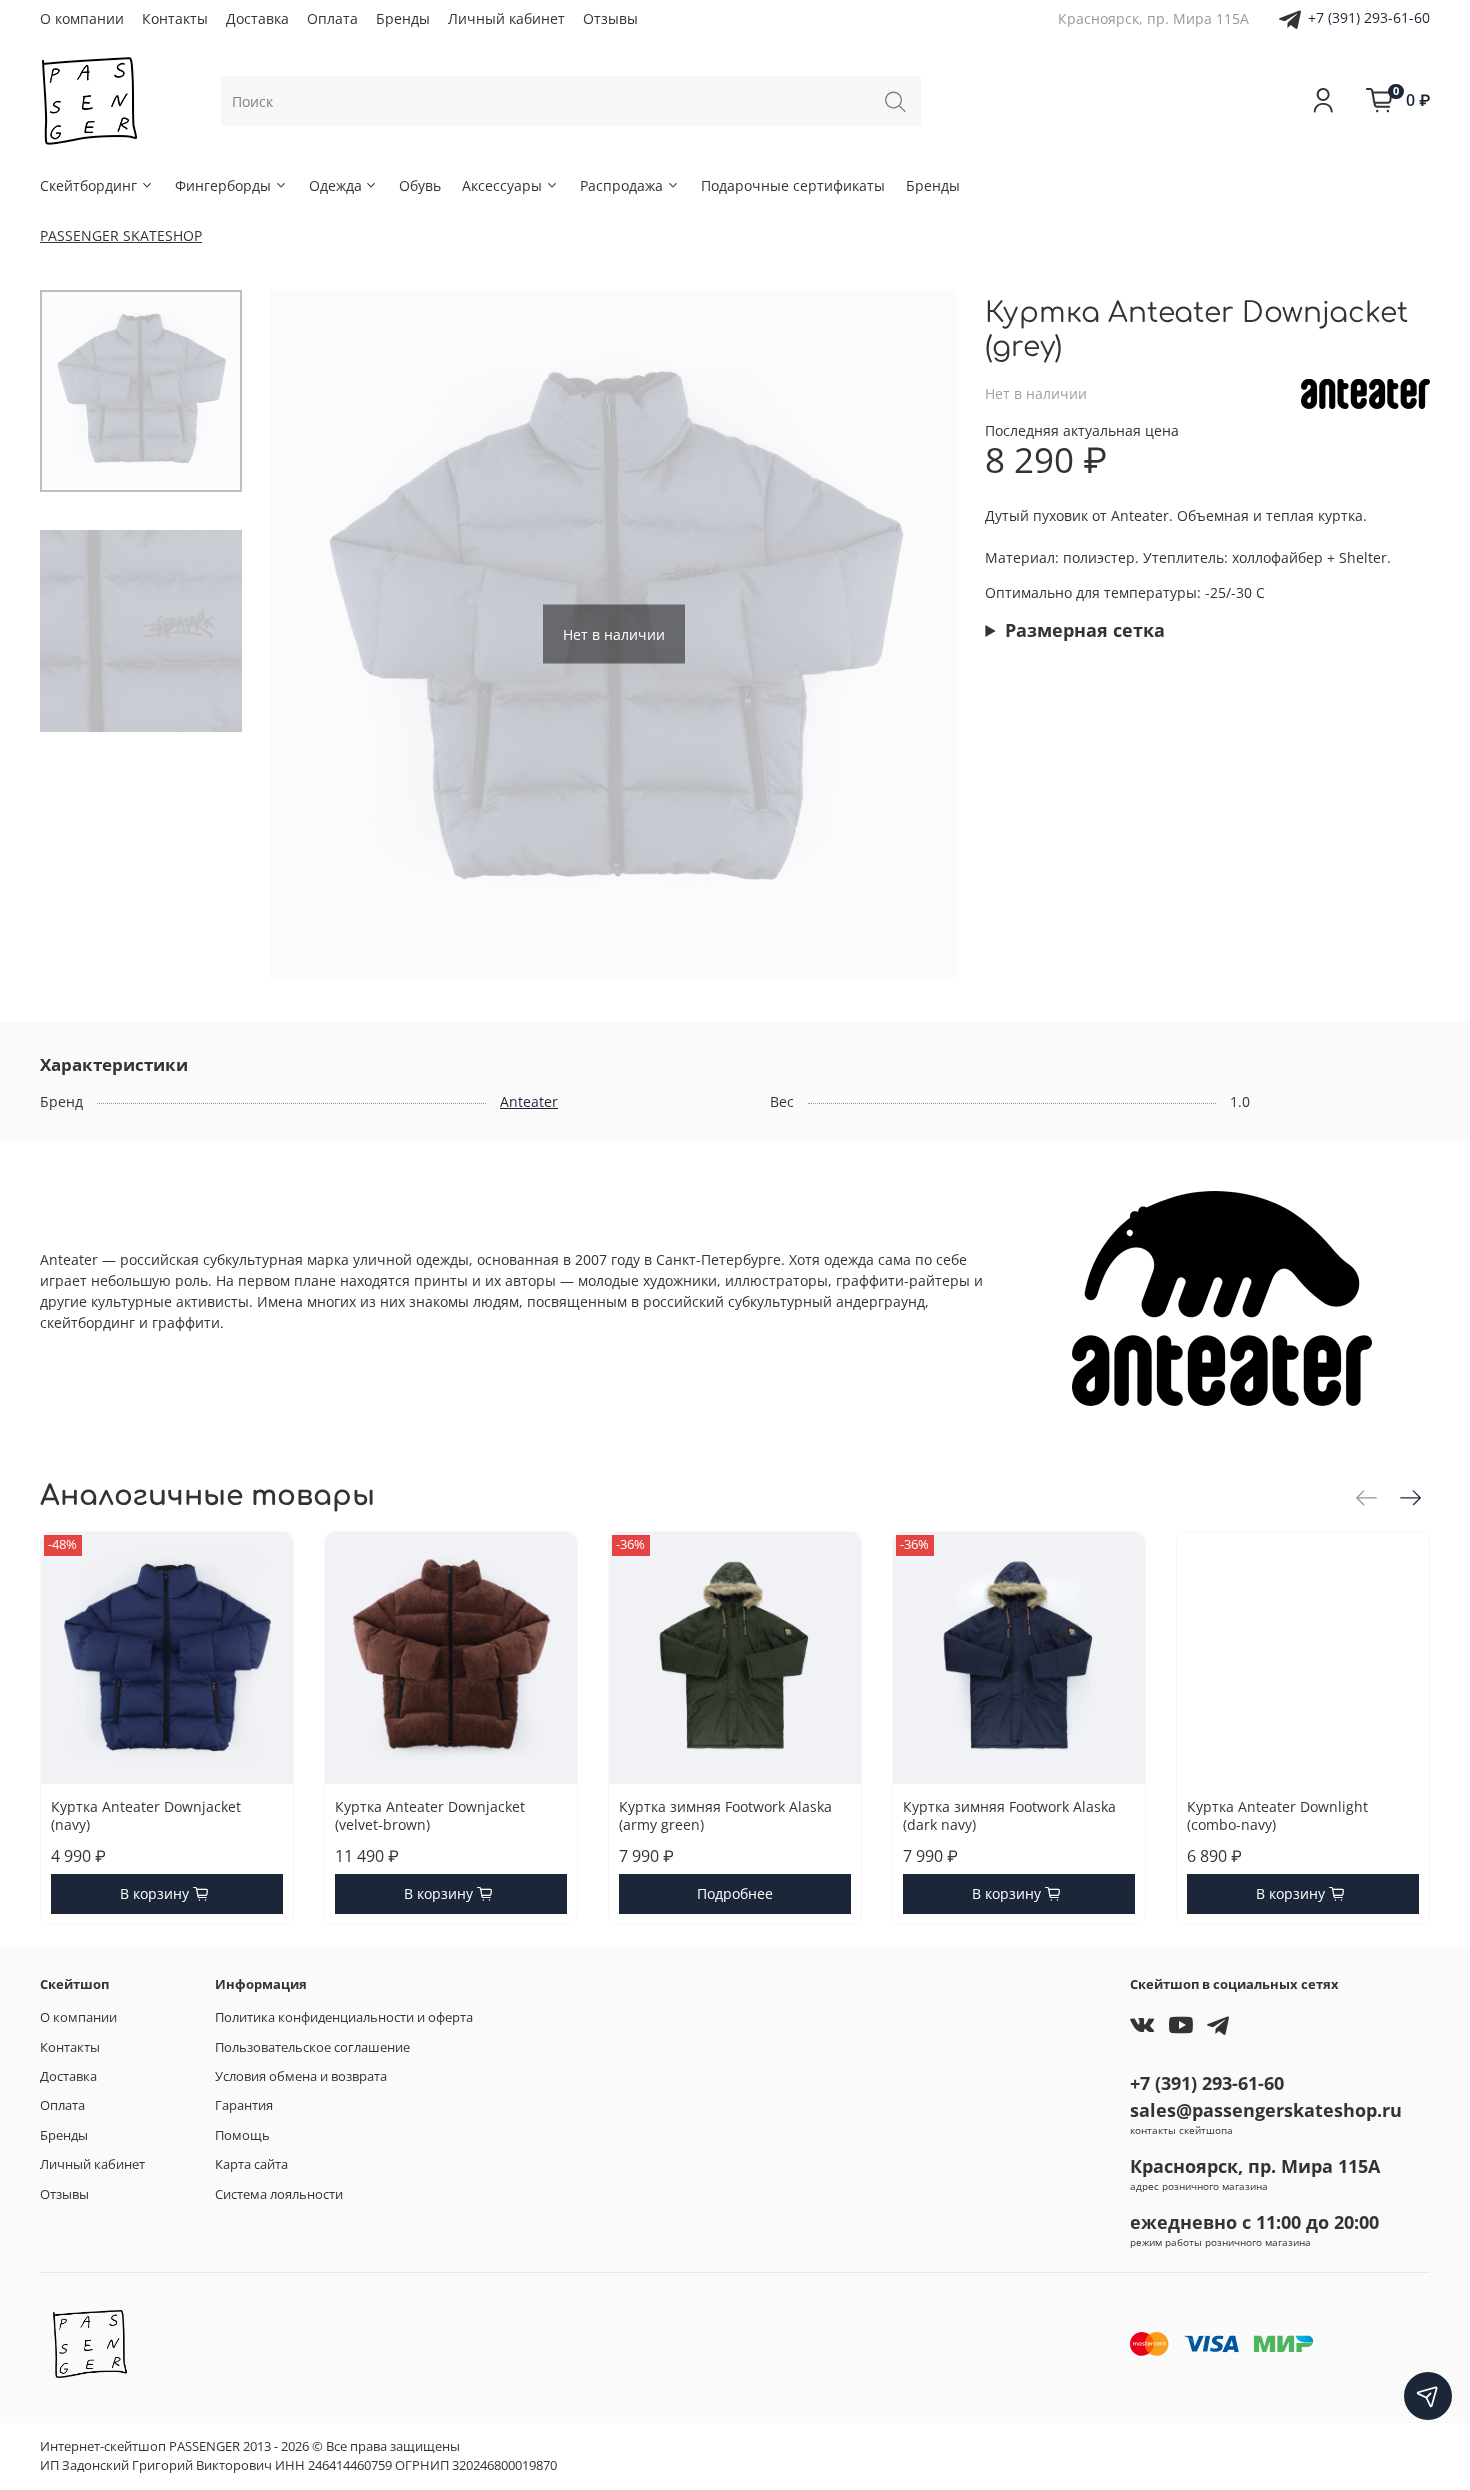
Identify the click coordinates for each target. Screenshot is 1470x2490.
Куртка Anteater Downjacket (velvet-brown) (430, 1815)
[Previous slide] (305, 634)
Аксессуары (502, 185)
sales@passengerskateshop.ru (1266, 2110)
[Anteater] (1365, 391)
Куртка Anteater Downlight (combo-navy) (1277, 1815)
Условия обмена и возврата (301, 2076)
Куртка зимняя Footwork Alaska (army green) (725, 1815)
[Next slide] (922, 634)
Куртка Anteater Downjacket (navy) (146, 1815)
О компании (82, 18)
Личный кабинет (506, 18)
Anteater (529, 1101)
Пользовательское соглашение (312, 2047)
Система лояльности (279, 2194)
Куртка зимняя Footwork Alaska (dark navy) (1009, 1815)
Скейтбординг (88, 185)
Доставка (257, 18)
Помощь (242, 2135)
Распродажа (621, 185)
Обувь (420, 185)
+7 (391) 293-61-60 (1369, 17)
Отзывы (610, 18)
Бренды (403, 18)
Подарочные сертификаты (793, 185)
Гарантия (244, 2105)
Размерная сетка (1085, 630)
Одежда (335, 185)
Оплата (332, 18)
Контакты (175, 18)
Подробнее (735, 1893)
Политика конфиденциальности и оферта (344, 2017)
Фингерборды (223, 185)
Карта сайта (251, 2164)
